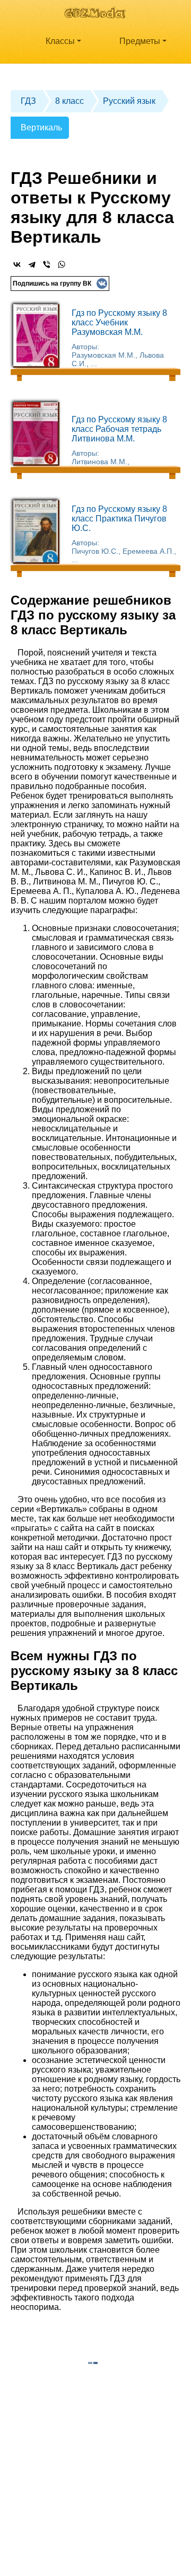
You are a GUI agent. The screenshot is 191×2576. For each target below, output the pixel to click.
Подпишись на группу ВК (52, 284)
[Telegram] (32, 264)
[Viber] (47, 264)
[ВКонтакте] (17, 264)
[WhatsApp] (62, 264)
